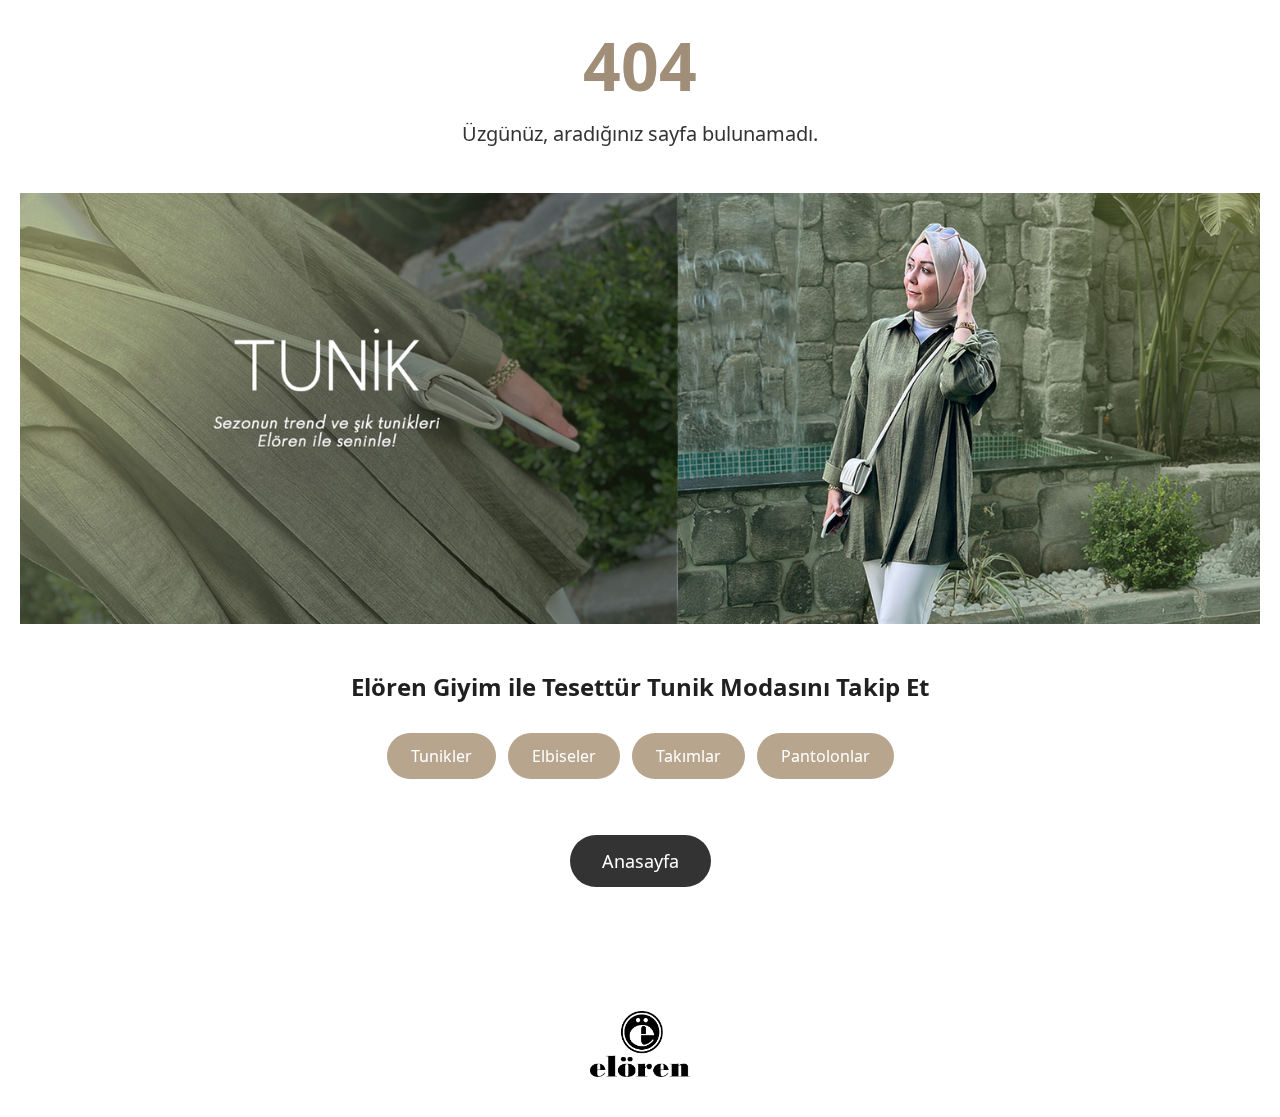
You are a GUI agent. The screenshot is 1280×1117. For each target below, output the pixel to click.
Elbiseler (564, 756)
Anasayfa (640, 861)
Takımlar (688, 756)
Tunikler (441, 756)
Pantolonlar (825, 756)
